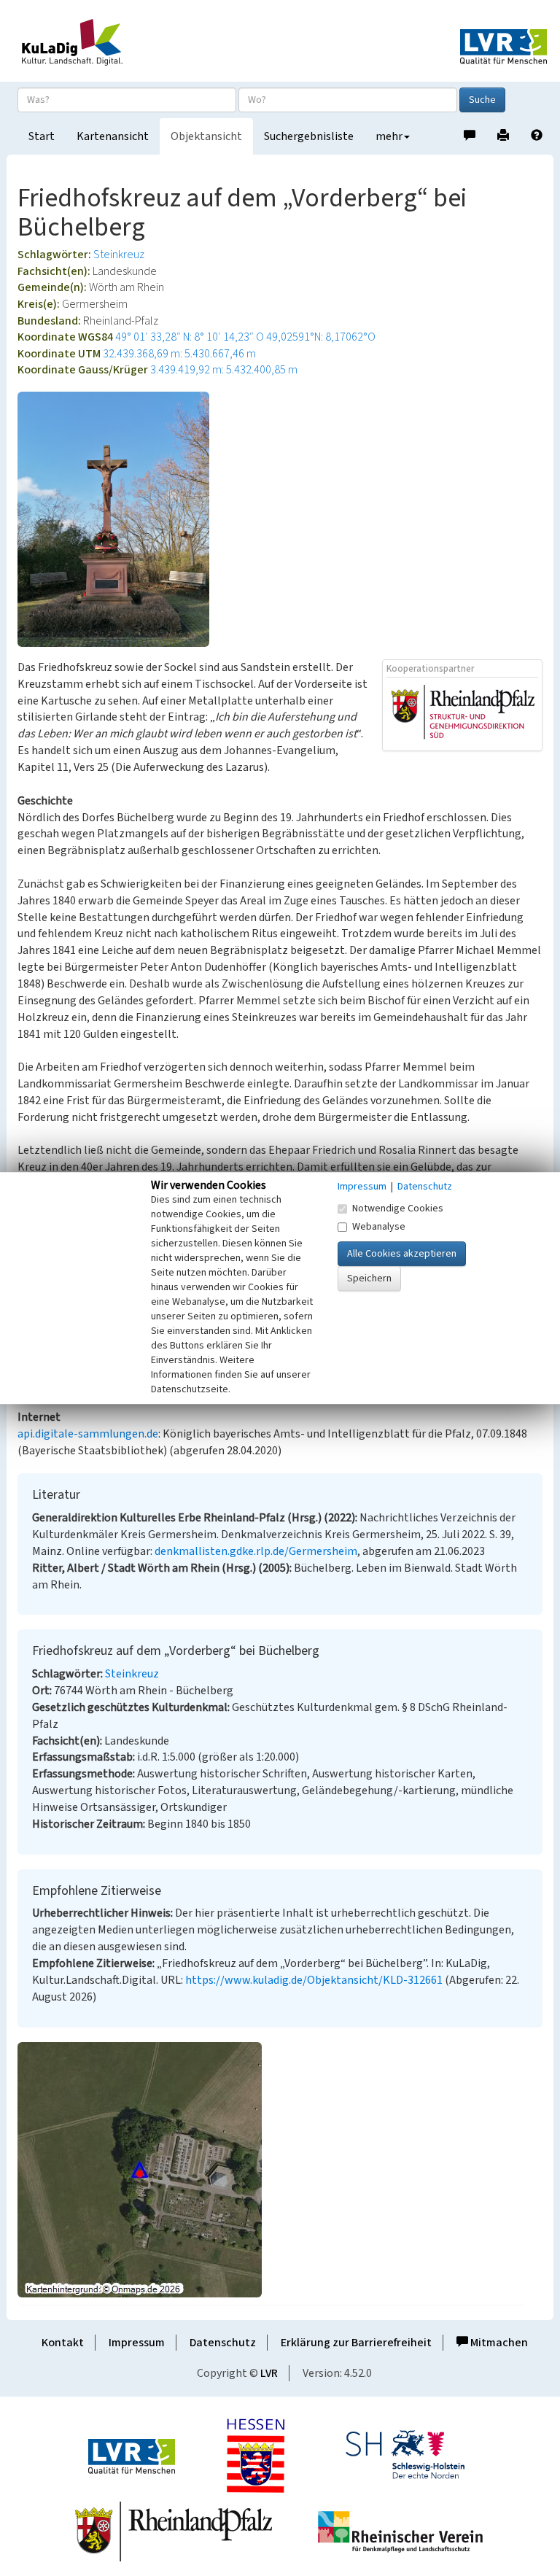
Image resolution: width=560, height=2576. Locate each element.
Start (42, 136)
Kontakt (63, 2343)
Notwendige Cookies (398, 1209)
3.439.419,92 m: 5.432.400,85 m (224, 370)
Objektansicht (206, 136)
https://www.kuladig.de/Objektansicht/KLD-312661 (314, 1980)
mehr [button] (389, 136)
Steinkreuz (119, 255)
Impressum (137, 2343)
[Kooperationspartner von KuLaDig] (463, 713)
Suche (482, 100)
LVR (269, 2373)
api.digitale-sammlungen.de (88, 1434)
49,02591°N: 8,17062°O (321, 337)
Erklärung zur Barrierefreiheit (356, 2343)
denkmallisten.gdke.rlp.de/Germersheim (256, 1551)
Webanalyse (379, 1227)
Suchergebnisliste (309, 136)
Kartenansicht (113, 136)
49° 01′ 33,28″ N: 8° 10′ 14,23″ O (190, 337)
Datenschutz (223, 2343)
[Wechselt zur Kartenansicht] (280, 2170)
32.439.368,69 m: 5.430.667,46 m (179, 354)
